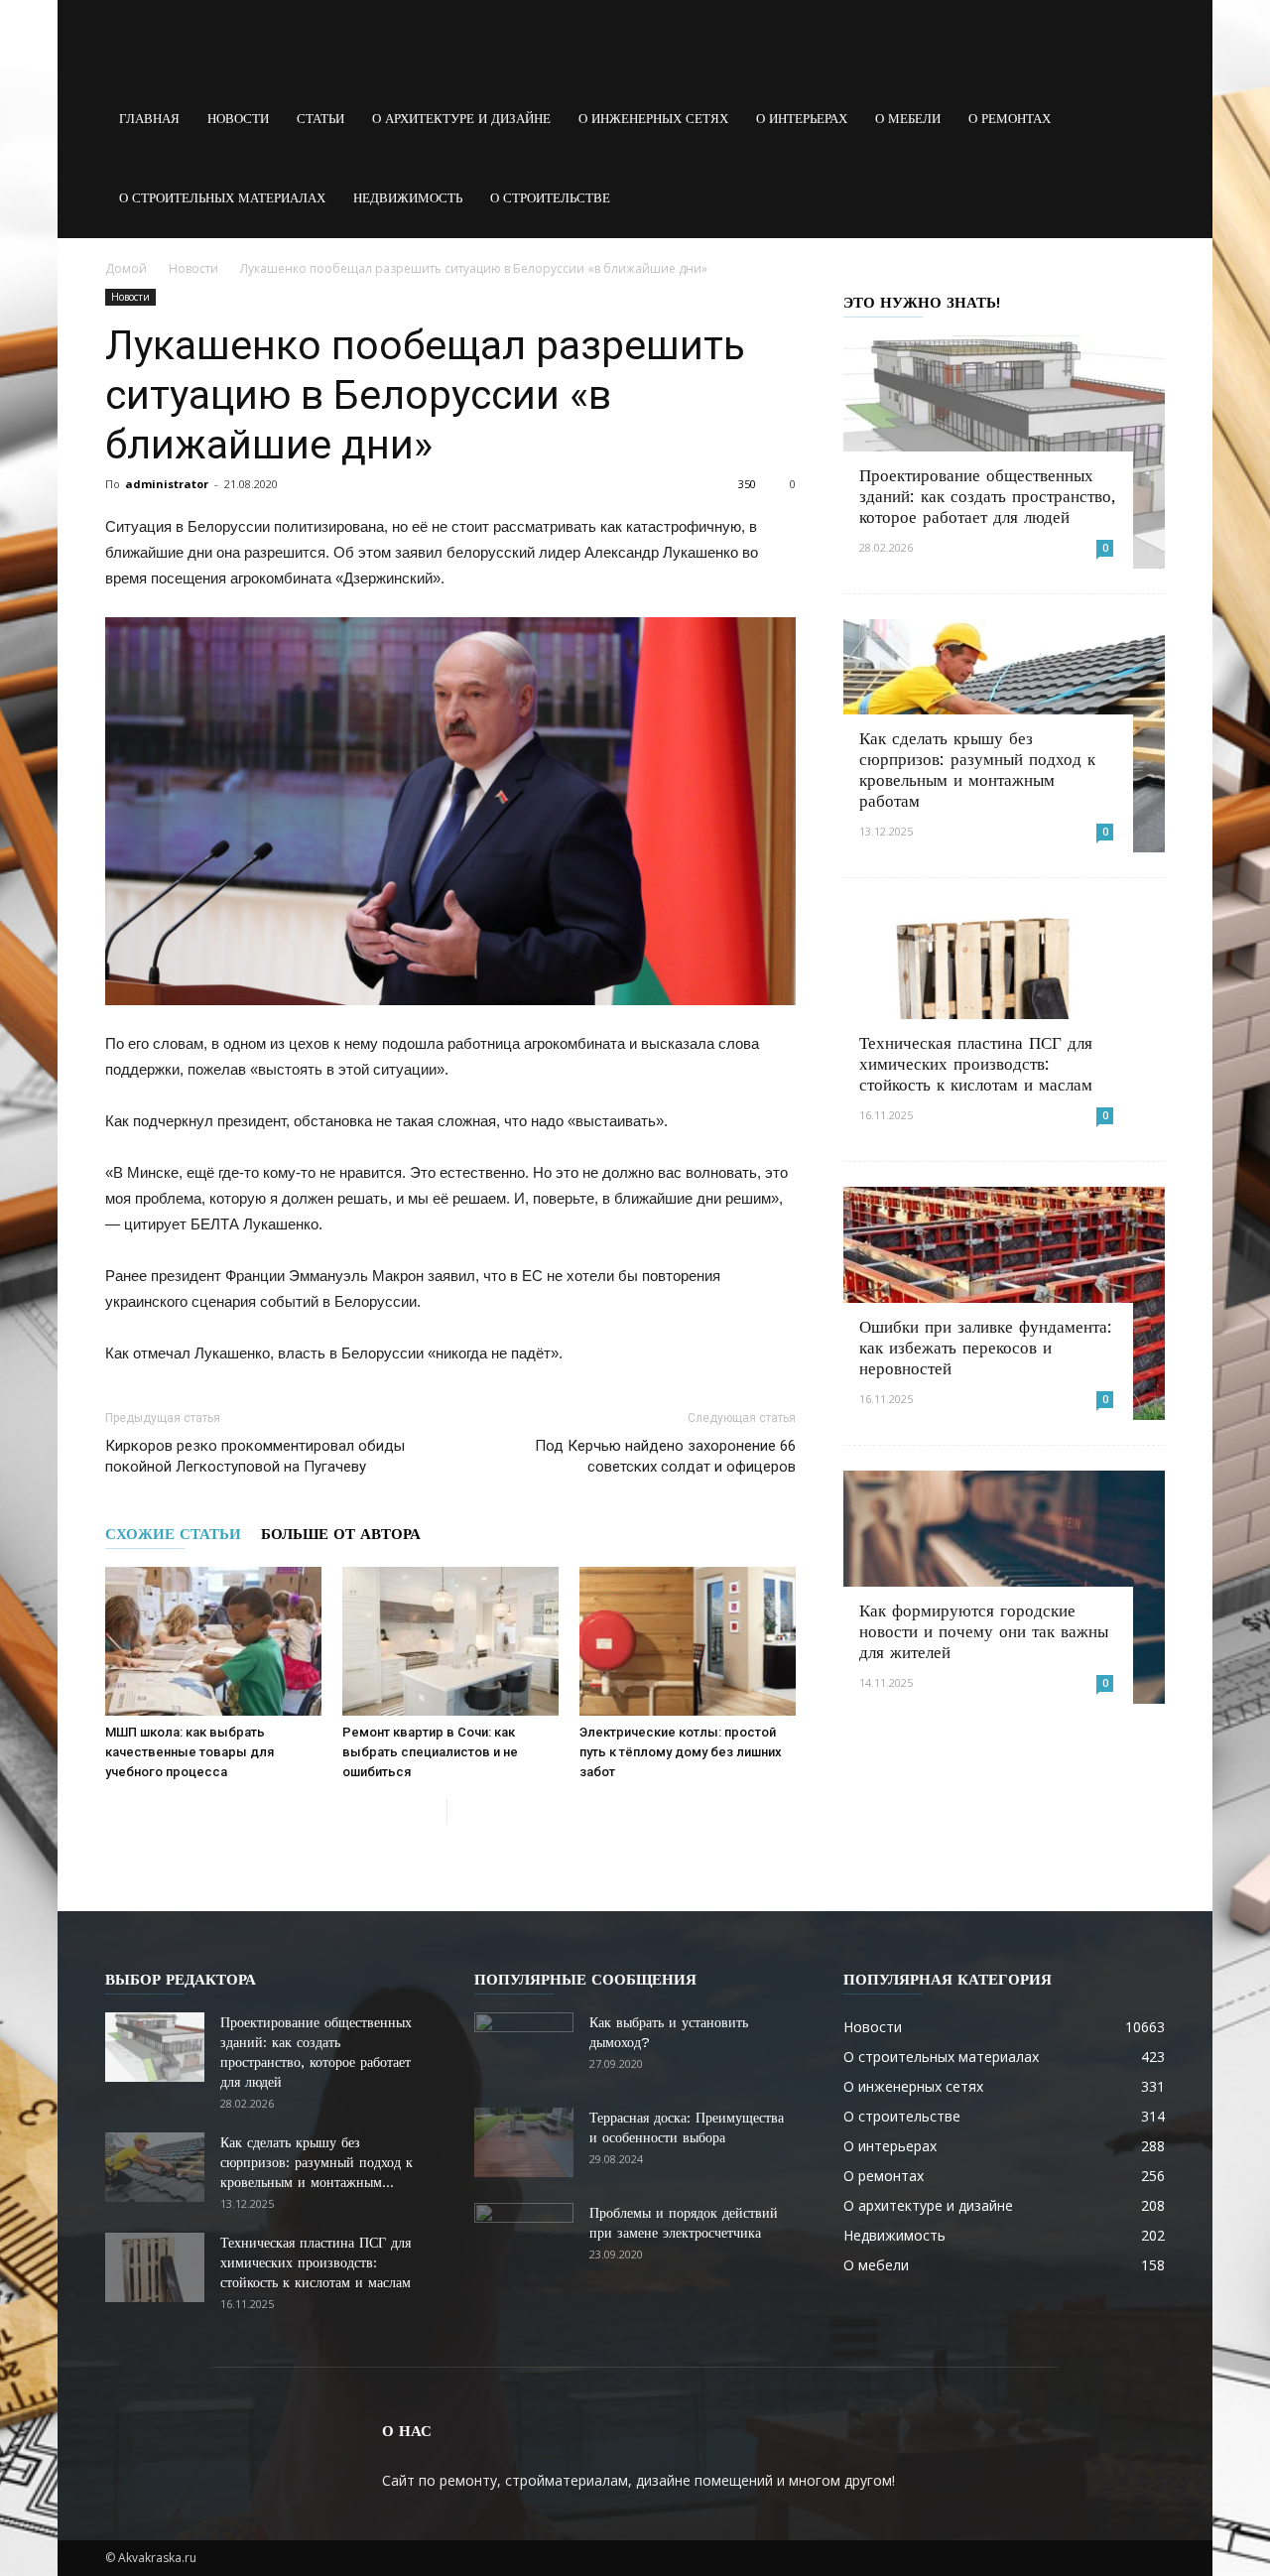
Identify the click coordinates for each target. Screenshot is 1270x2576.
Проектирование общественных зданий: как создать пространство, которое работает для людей (987, 496)
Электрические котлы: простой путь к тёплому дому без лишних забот (681, 1752)
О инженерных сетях (653, 119)
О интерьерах (802, 119)
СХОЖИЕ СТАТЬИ (173, 1534)
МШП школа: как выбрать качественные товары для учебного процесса (190, 1752)
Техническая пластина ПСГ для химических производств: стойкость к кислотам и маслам (976, 1064)
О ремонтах (1010, 119)
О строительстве (550, 198)
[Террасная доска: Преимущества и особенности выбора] (524, 2142)
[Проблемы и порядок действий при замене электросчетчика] (524, 2238)
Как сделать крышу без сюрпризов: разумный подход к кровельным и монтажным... (317, 2162)
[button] (1141, 119)
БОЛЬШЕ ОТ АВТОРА (341, 1534)
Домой (126, 268)
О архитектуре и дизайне (461, 119)
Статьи (320, 119)
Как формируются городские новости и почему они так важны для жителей (984, 1631)
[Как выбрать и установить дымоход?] (524, 2047)
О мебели (908, 119)
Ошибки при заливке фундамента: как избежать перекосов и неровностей (986, 1348)
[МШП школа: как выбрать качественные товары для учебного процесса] (213, 1641)
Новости (238, 119)
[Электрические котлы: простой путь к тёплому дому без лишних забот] (688, 1641)
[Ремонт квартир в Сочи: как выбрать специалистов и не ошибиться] (450, 1641)
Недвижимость (408, 198)
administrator (167, 484)
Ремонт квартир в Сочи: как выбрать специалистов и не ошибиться (430, 1752)
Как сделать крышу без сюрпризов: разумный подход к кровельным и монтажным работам (977, 770)
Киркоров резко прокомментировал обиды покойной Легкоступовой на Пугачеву (255, 1456)
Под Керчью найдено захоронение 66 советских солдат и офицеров (665, 1456)
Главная (149, 119)
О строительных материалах (222, 198)
